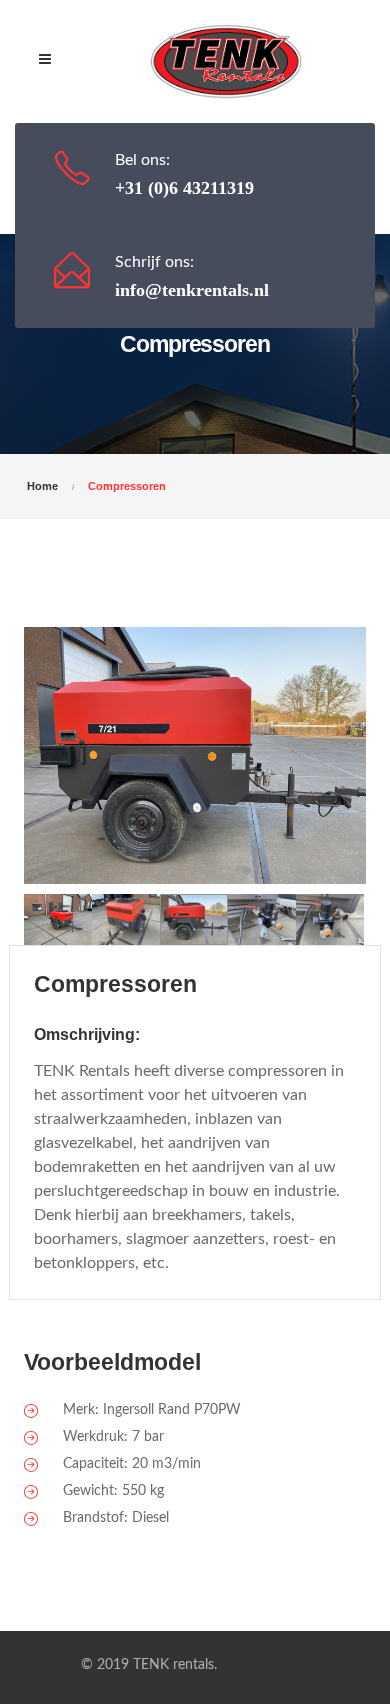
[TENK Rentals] (226, 61)
